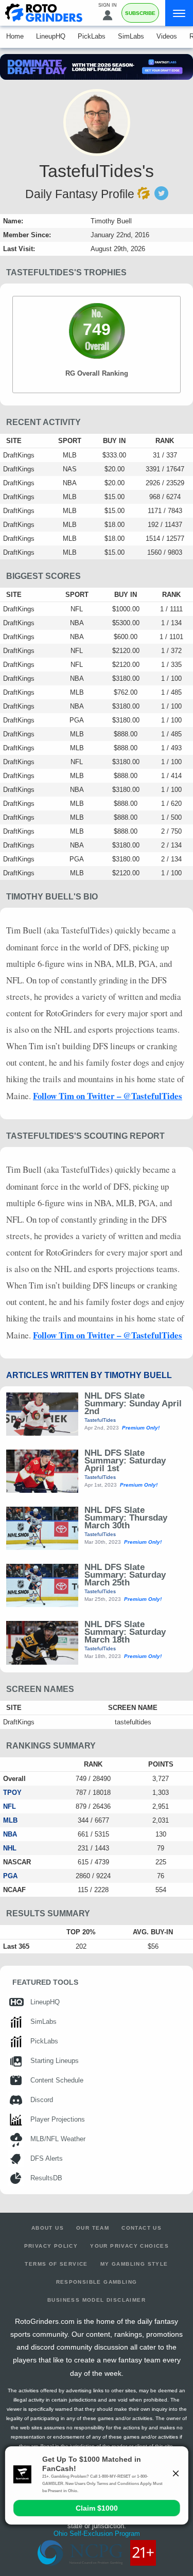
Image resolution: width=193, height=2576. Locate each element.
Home (15, 36)
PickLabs (92, 36)
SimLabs (131, 36)
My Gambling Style (134, 2264)
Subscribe (140, 13)
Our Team (93, 2228)
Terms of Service (56, 2264)
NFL (10, 1806)
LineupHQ (51, 36)
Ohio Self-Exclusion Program (97, 2534)
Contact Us (142, 2228)
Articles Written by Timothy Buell (89, 1375)
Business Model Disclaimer (97, 2300)
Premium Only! (141, 1428)
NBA (10, 1834)
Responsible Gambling (97, 2282)
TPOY (12, 1793)
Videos (167, 36)
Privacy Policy (51, 2246)
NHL (10, 1848)
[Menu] (179, 13)
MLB (10, 1820)
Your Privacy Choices (129, 2246)
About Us (48, 2228)
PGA (10, 1876)
